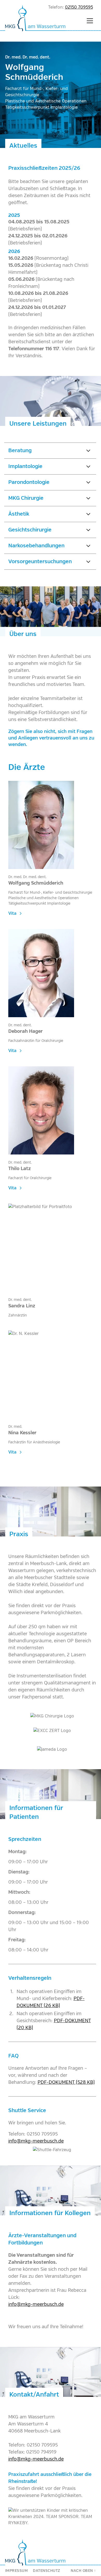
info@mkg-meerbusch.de (36, 2141)
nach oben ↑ (83, 2571)
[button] (90, 21)
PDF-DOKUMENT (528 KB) (66, 2082)
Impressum (17, 2571)
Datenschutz (47, 2571)
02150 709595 (79, 7)
